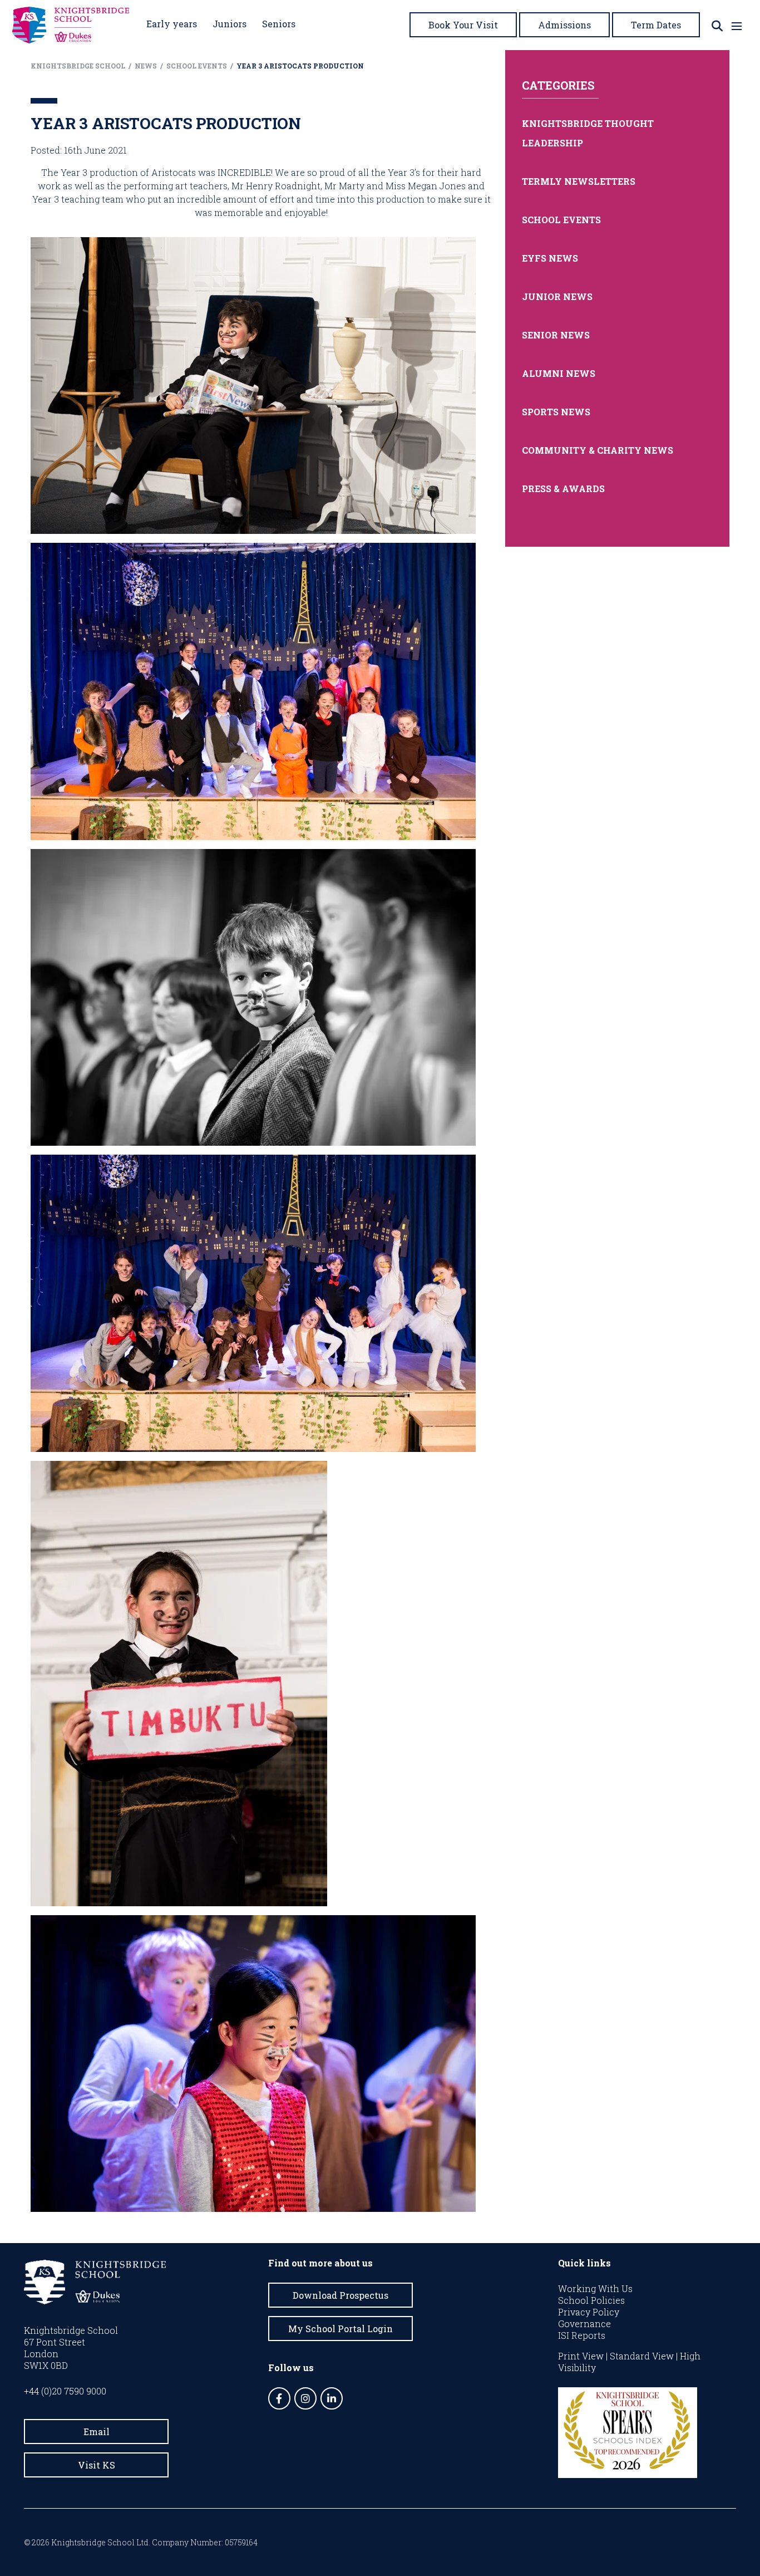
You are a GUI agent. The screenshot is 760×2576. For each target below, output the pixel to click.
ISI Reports (582, 2335)
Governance (584, 2324)
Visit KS (97, 2465)
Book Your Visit (463, 25)
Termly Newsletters (579, 181)
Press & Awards (563, 489)
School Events (561, 220)
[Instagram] (305, 2398)
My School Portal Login (340, 2329)
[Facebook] (279, 2398)
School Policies (591, 2300)
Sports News (556, 412)
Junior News (557, 296)
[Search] (717, 26)
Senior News (556, 335)
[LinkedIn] (332, 2398)
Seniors (279, 24)
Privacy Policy (589, 2312)
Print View (581, 2356)
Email (97, 2432)
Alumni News (559, 373)
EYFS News (550, 258)
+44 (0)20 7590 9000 (65, 2391)
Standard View (642, 2356)
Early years (172, 24)
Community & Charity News (598, 450)
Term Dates (656, 25)
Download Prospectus (340, 2295)
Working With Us (595, 2288)
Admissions (564, 25)
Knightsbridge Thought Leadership (588, 133)
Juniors (230, 24)
